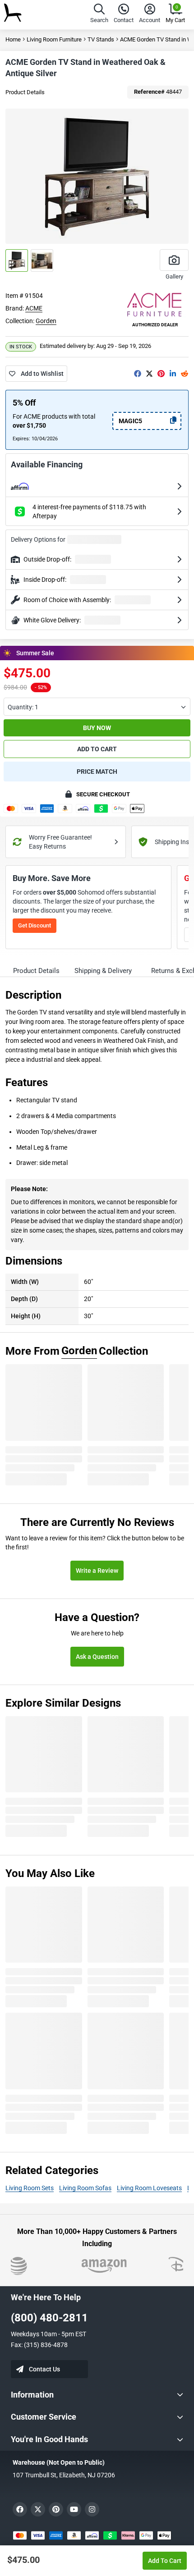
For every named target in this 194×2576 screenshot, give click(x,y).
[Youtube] (74, 2509)
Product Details (25, 92)
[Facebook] (138, 374)
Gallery (174, 276)
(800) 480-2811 (49, 2318)
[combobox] (97, 707)
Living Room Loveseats (149, 2188)
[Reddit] (185, 374)
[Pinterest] (161, 374)
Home (13, 39)
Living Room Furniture (54, 39)
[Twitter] (149, 374)
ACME (34, 308)
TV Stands (101, 39)
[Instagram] (92, 2509)
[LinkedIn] (173, 374)
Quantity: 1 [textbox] (23, 707)
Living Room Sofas (85, 2188)
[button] (99, 15)
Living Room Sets (30, 2188)
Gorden (46, 321)
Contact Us (44, 2369)
